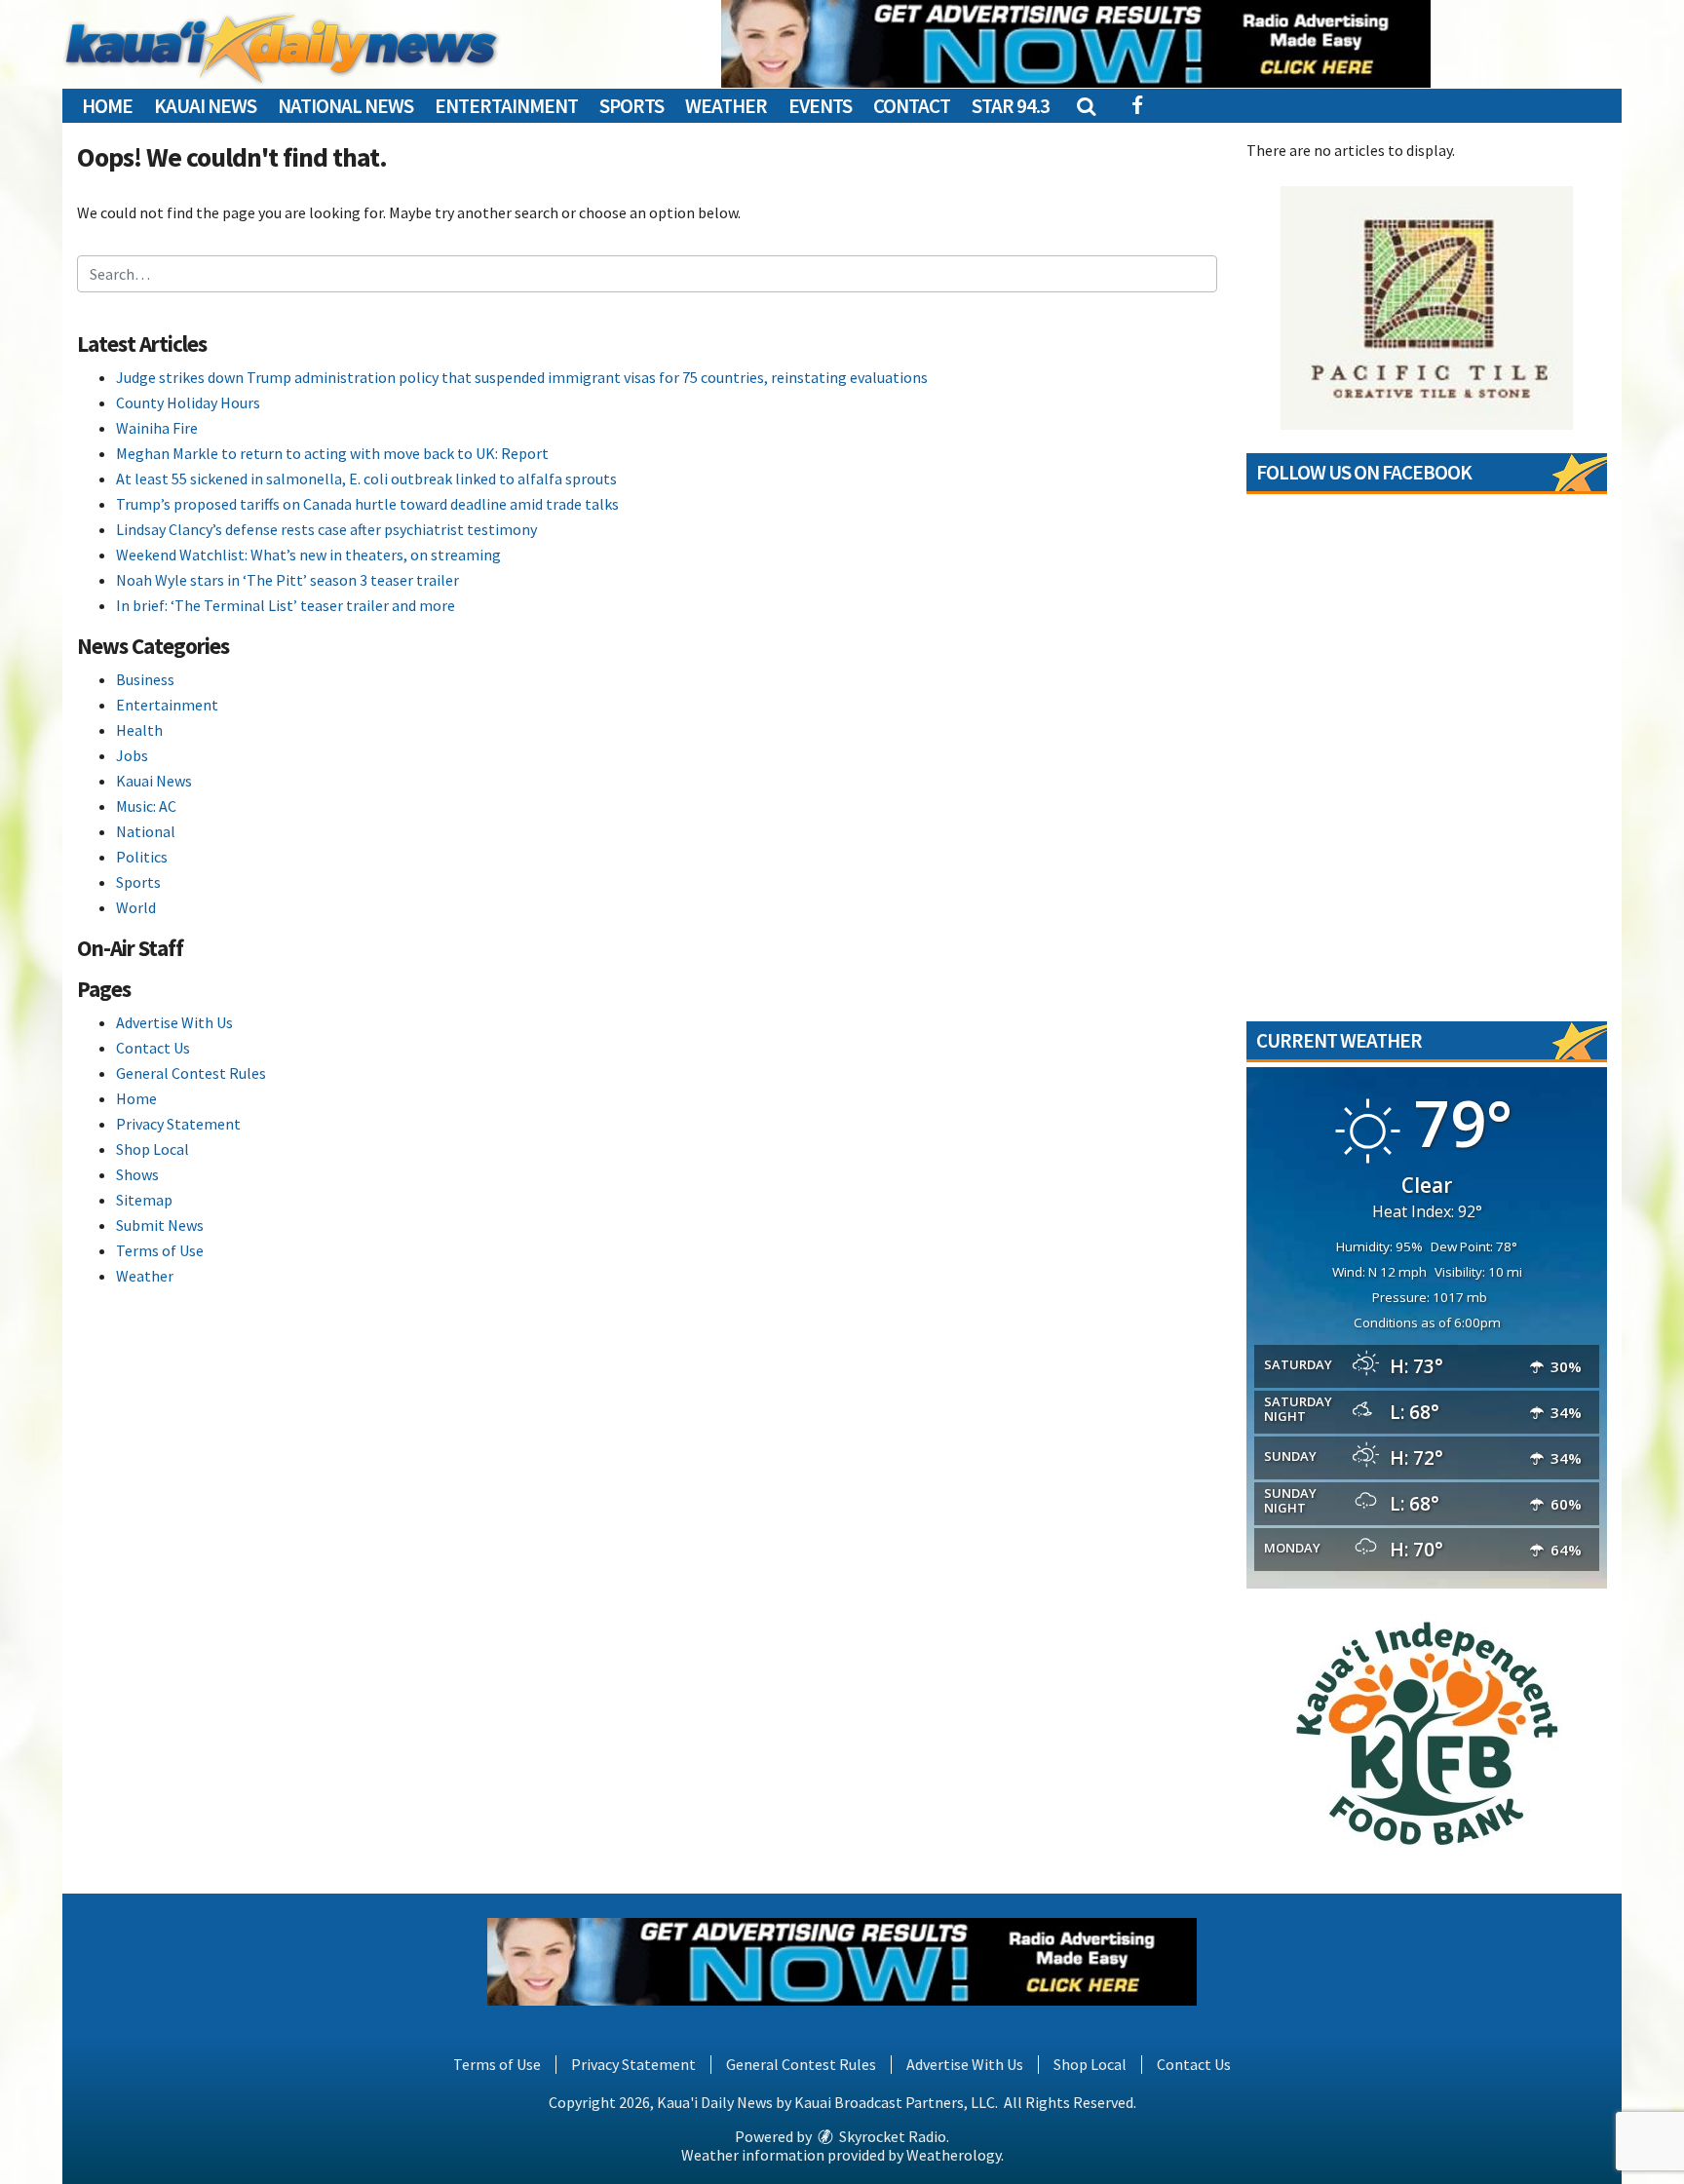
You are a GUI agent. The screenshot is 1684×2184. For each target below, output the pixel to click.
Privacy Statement (178, 1124)
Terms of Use (160, 1250)
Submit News (160, 1225)
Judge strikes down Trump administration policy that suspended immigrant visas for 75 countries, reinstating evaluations (522, 377)
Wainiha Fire (157, 428)
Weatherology (954, 2155)
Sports (631, 106)
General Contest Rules (191, 1073)
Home (107, 106)
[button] (1085, 106)
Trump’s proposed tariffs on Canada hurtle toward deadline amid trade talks (367, 504)
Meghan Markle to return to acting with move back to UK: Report (332, 453)
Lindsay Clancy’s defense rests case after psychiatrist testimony (326, 529)
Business (145, 679)
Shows (137, 1174)
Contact (912, 106)
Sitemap (144, 1200)
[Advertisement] (1076, 44)
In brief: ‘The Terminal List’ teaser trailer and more (286, 605)
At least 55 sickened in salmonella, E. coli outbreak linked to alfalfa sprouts (366, 479)
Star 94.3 (1011, 106)
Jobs (132, 755)
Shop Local (153, 1149)
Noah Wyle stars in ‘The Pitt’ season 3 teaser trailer (287, 580)
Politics (142, 857)
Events (820, 106)
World (136, 907)
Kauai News (205, 106)
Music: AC (146, 806)
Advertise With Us (174, 1022)
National (146, 831)
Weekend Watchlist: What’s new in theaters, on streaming (308, 555)
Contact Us (153, 1048)
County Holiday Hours (188, 402)
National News (345, 106)
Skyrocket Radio (891, 2136)
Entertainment (506, 106)
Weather (726, 106)
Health (139, 730)
